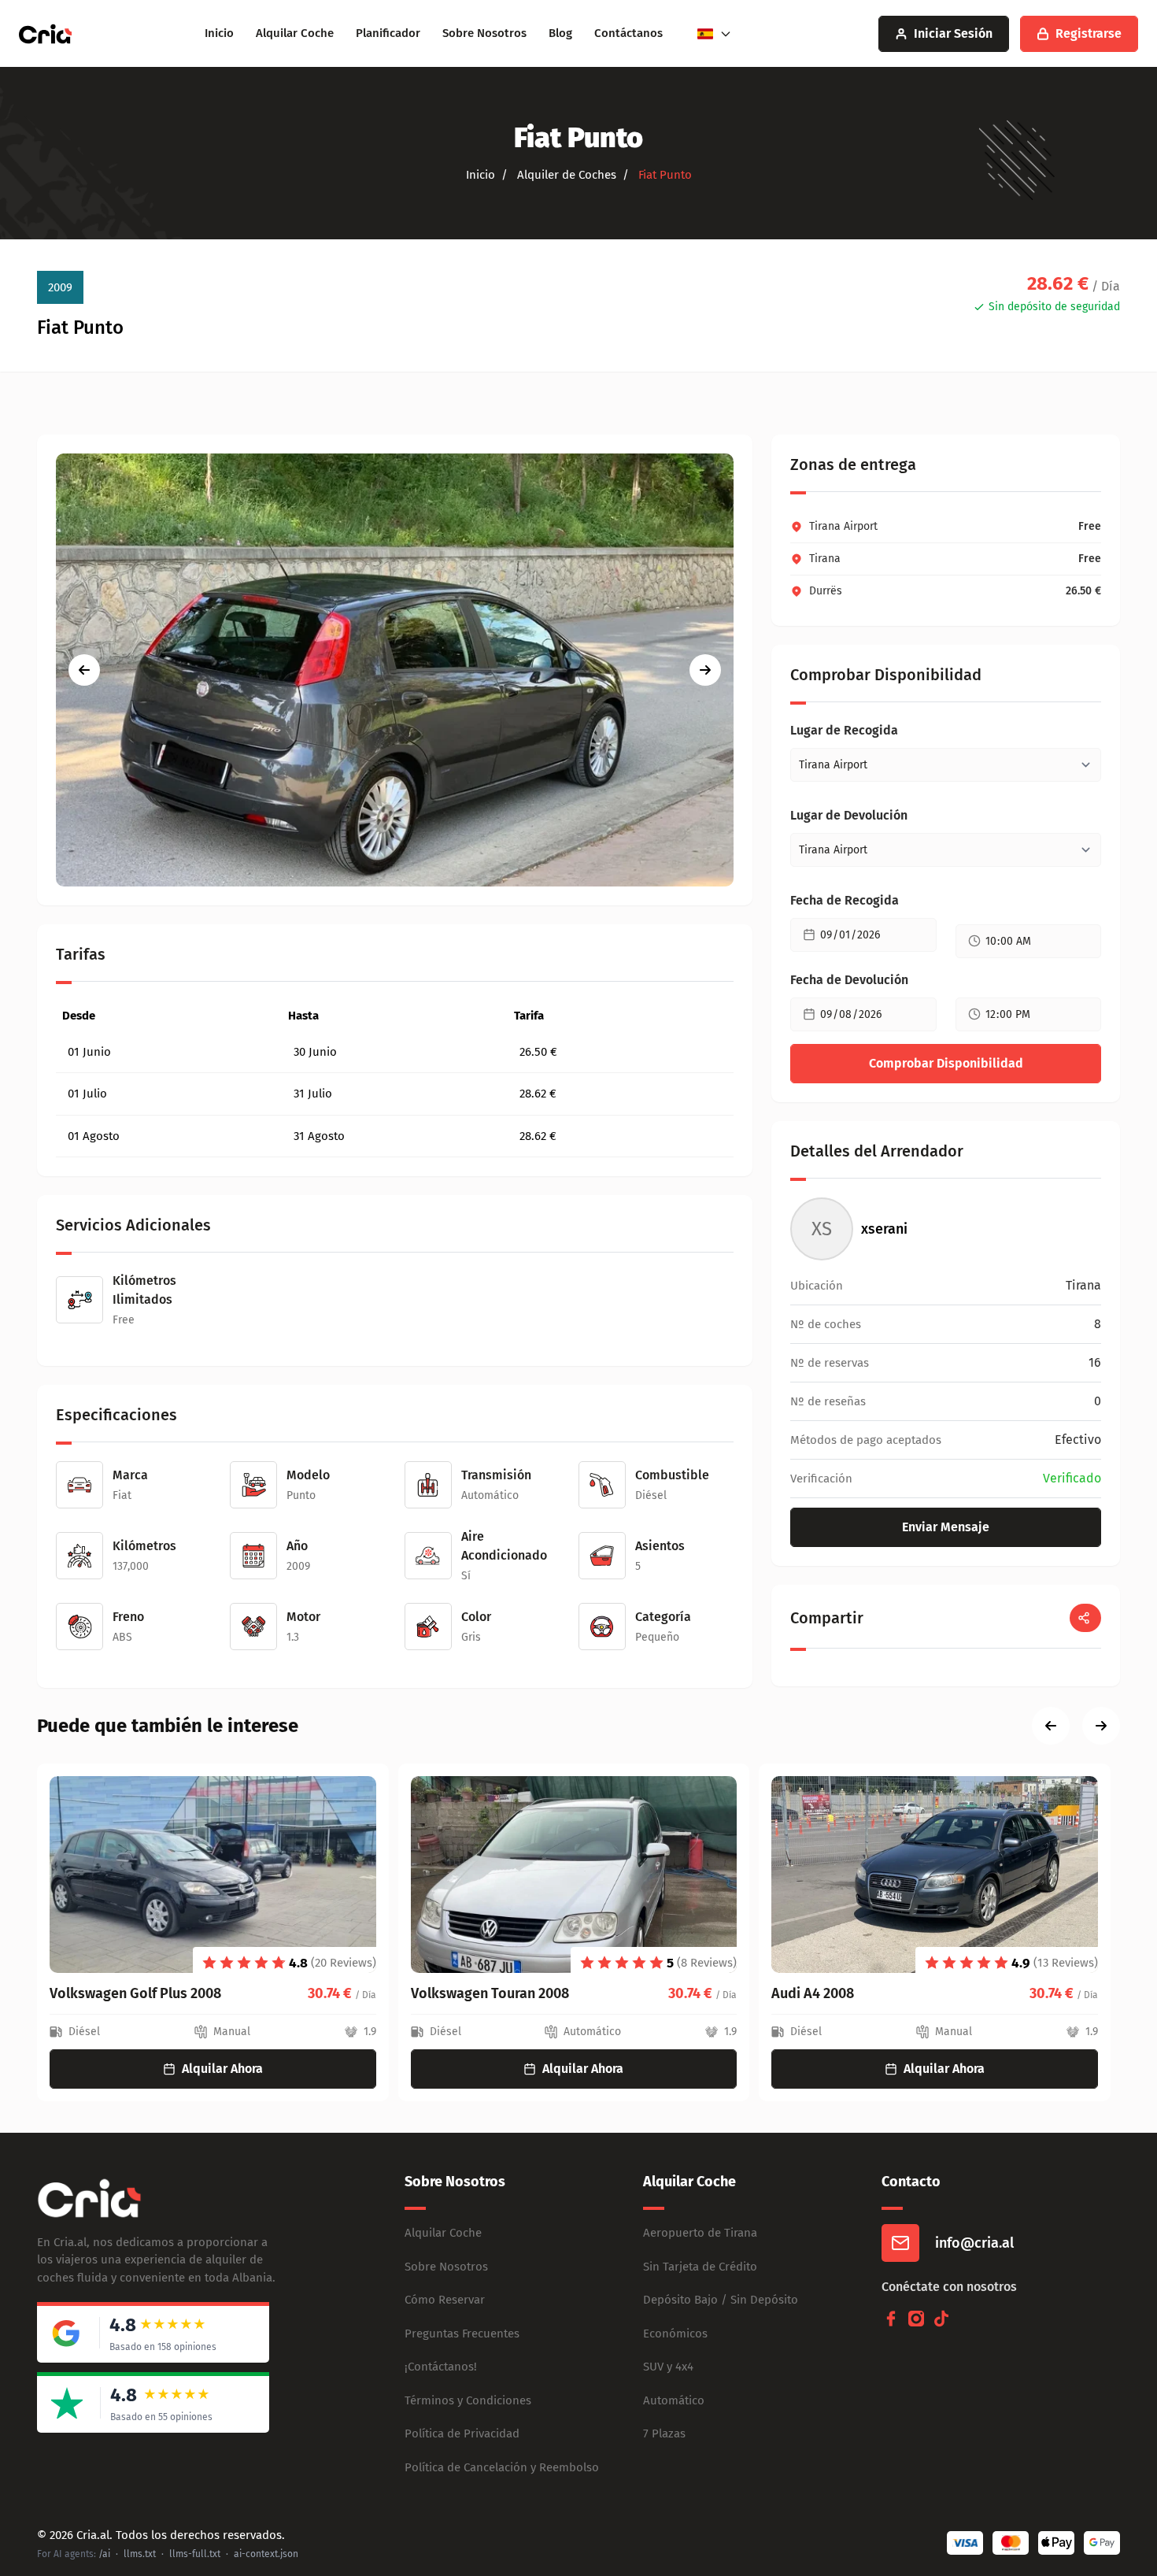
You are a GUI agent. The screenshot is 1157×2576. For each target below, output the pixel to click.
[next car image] (705, 670)
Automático (674, 2400)
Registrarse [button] (1089, 33)
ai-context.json (266, 2554)
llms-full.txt (195, 2554)
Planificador (388, 33)
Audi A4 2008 (813, 1993)
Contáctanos (628, 33)
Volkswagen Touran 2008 (490, 1993)
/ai (104, 2554)
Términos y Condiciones (468, 2400)
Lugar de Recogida (844, 730)
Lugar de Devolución (849, 815)
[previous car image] (84, 670)
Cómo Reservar (445, 2300)
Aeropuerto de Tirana (700, 2233)
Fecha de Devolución (849, 980)
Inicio (219, 33)
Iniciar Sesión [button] (953, 33)
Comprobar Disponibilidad (946, 1063)
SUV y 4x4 (668, 2367)
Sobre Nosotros (484, 33)
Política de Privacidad (462, 2434)
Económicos (675, 2334)
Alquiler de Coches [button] (565, 175)
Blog (560, 33)
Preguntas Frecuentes (462, 2334)
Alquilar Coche (295, 33)
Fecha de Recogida (845, 900)
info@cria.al (974, 2243)
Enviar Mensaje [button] (946, 1527)
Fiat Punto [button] (664, 175)
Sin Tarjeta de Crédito (700, 2267)
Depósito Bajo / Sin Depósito (721, 2300)
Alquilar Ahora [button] (222, 2069)
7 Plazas (664, 2434)
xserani (884, 1229)
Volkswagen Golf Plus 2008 (135, 1993)
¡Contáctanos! (441, 2367)
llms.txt (140, 2554)
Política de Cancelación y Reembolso (502, 2467)
